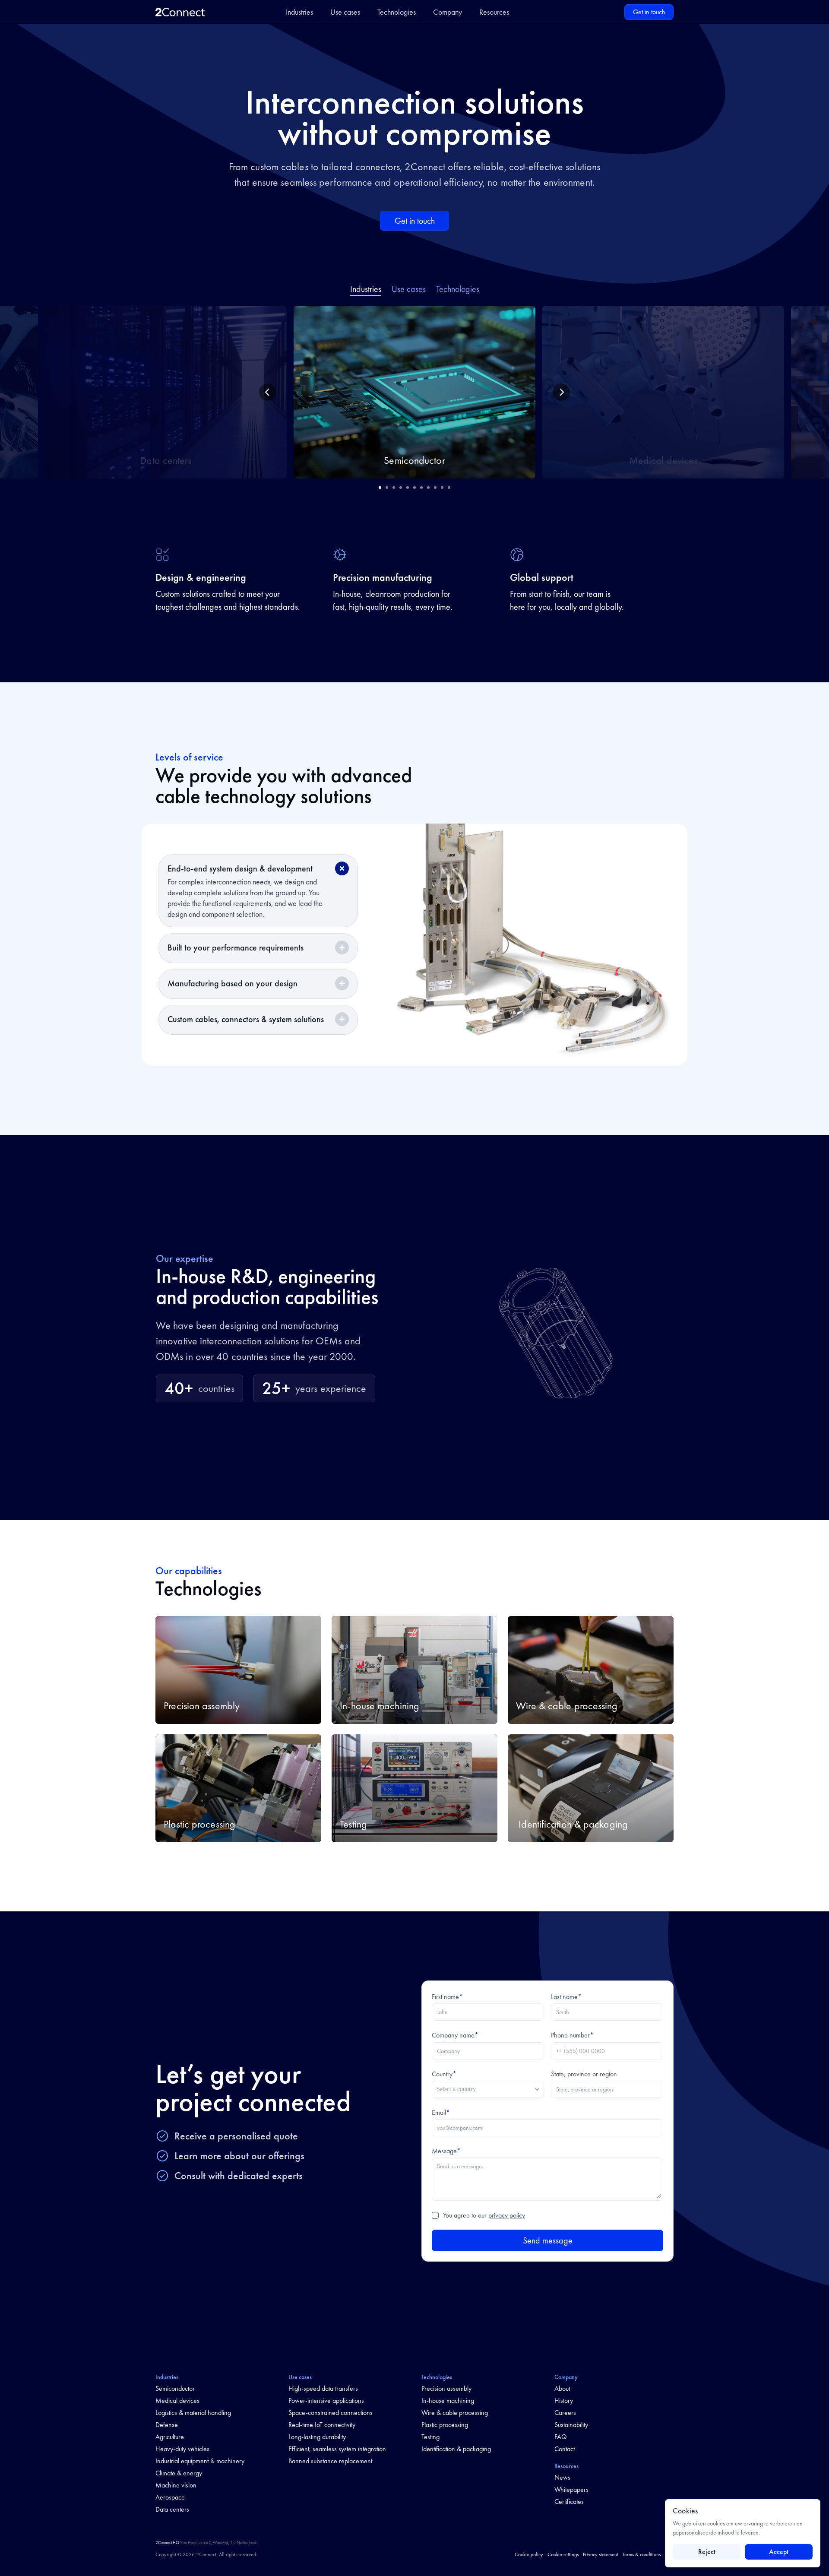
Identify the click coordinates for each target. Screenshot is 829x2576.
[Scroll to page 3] (394, 488)
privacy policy (507, 2215)
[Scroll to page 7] (421, 488)
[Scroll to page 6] (414, 488)
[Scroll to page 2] (387, 488)
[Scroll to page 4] (401, 488)
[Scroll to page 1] (379, 488)
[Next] (561, 392)
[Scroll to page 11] (450, 488)
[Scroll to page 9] (435, 488)
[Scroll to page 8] (428, 488)
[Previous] (268, 392)
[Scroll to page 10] (442, 488)
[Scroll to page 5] (408, 488)
